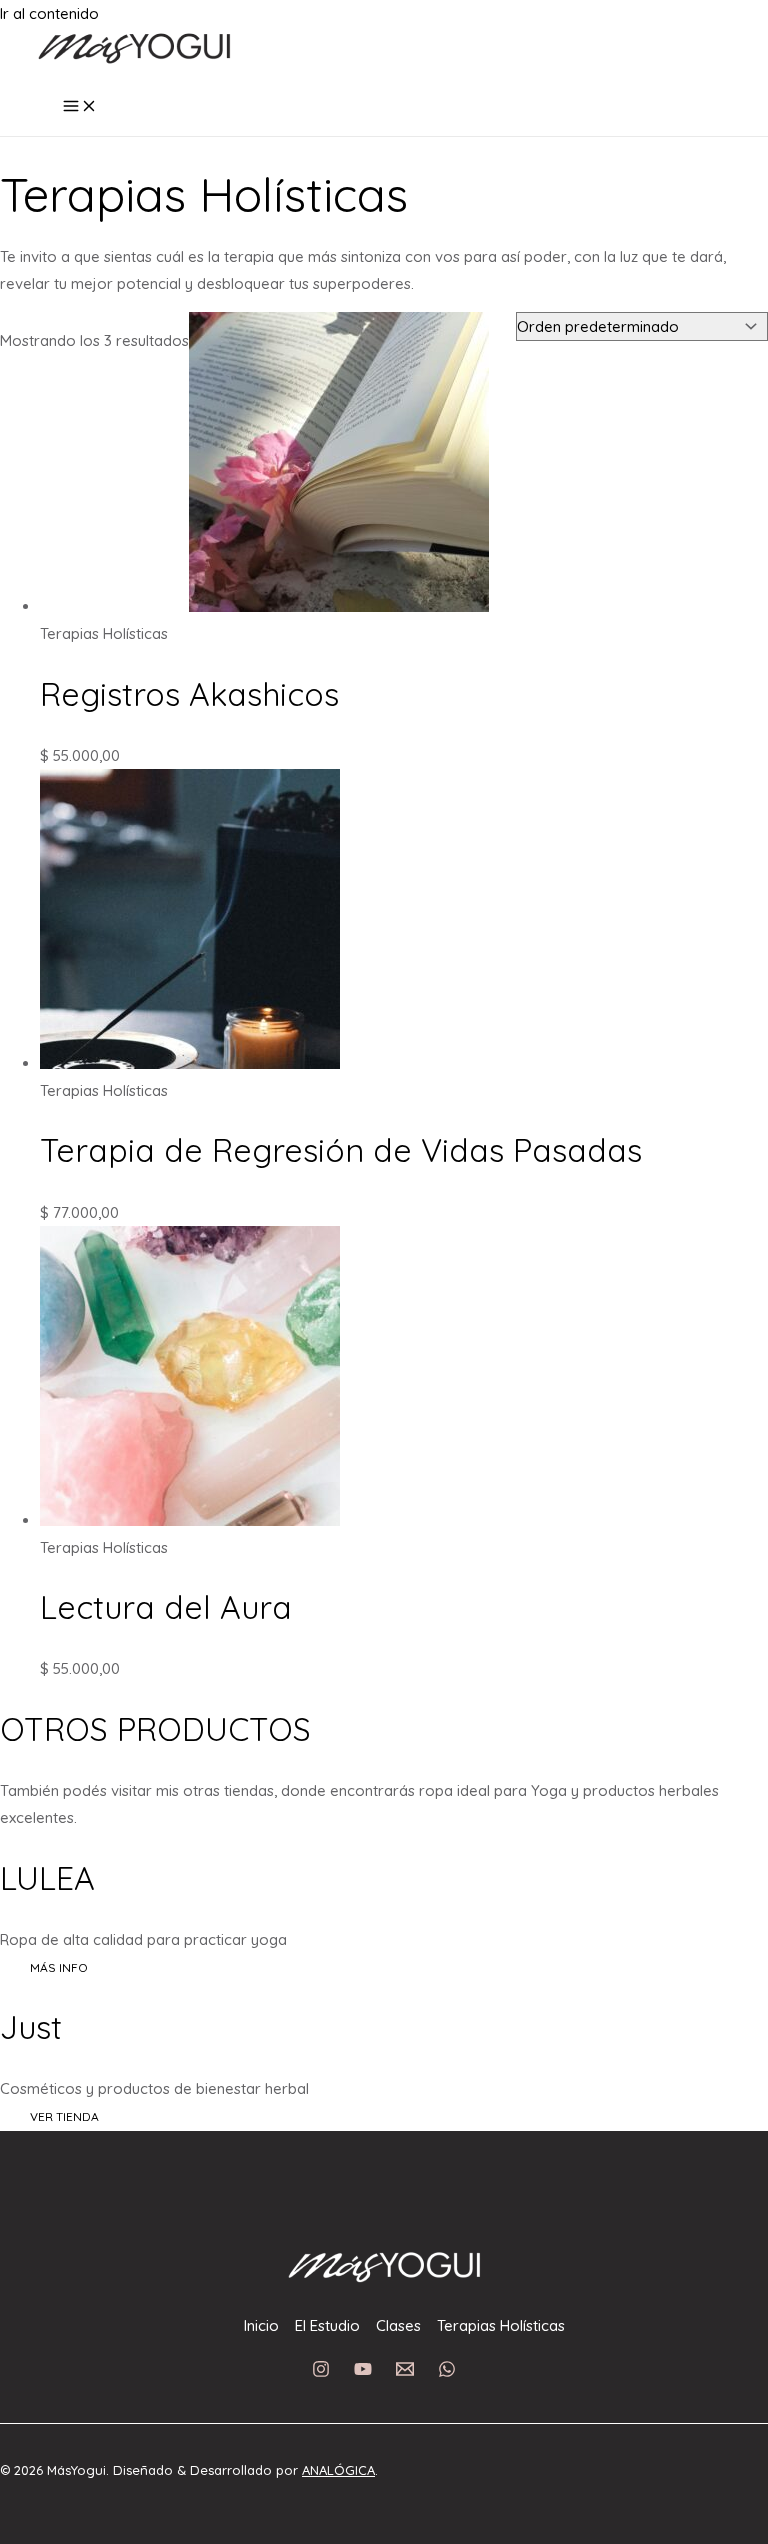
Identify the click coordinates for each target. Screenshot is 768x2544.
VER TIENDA (64, 2116)
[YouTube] (363, 2372)
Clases (398, 2325)
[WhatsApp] (447, 2372)
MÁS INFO (59, 1967)
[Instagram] (321, 2372)
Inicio (261, 2325)
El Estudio (327, 2325)
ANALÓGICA (338, 2470)
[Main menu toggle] (80, 107)
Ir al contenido (49, 13)
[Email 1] (405, 2372)
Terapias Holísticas (501, 2325)
